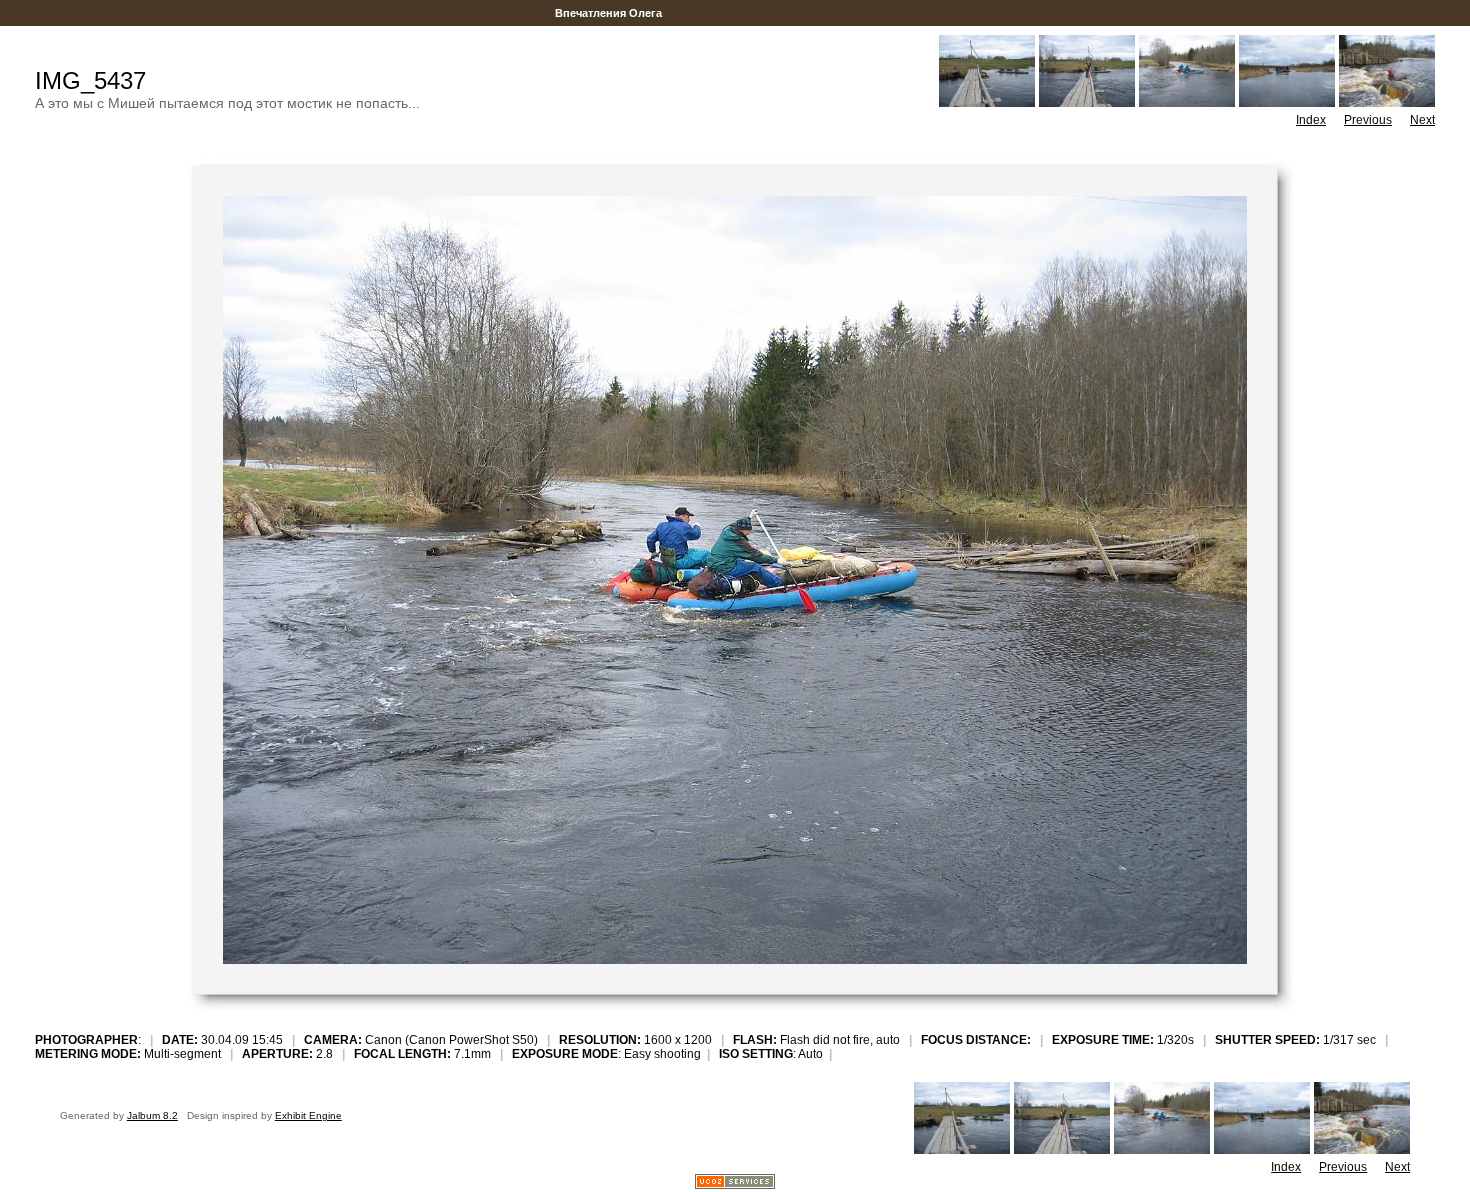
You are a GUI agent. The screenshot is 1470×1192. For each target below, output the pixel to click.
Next (1422, 120)
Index (1311, 120)
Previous (1368, 120)
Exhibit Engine (308, 1115)
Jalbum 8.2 (152, 1115)
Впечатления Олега (608, 13)
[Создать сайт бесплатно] (735, 1183)
